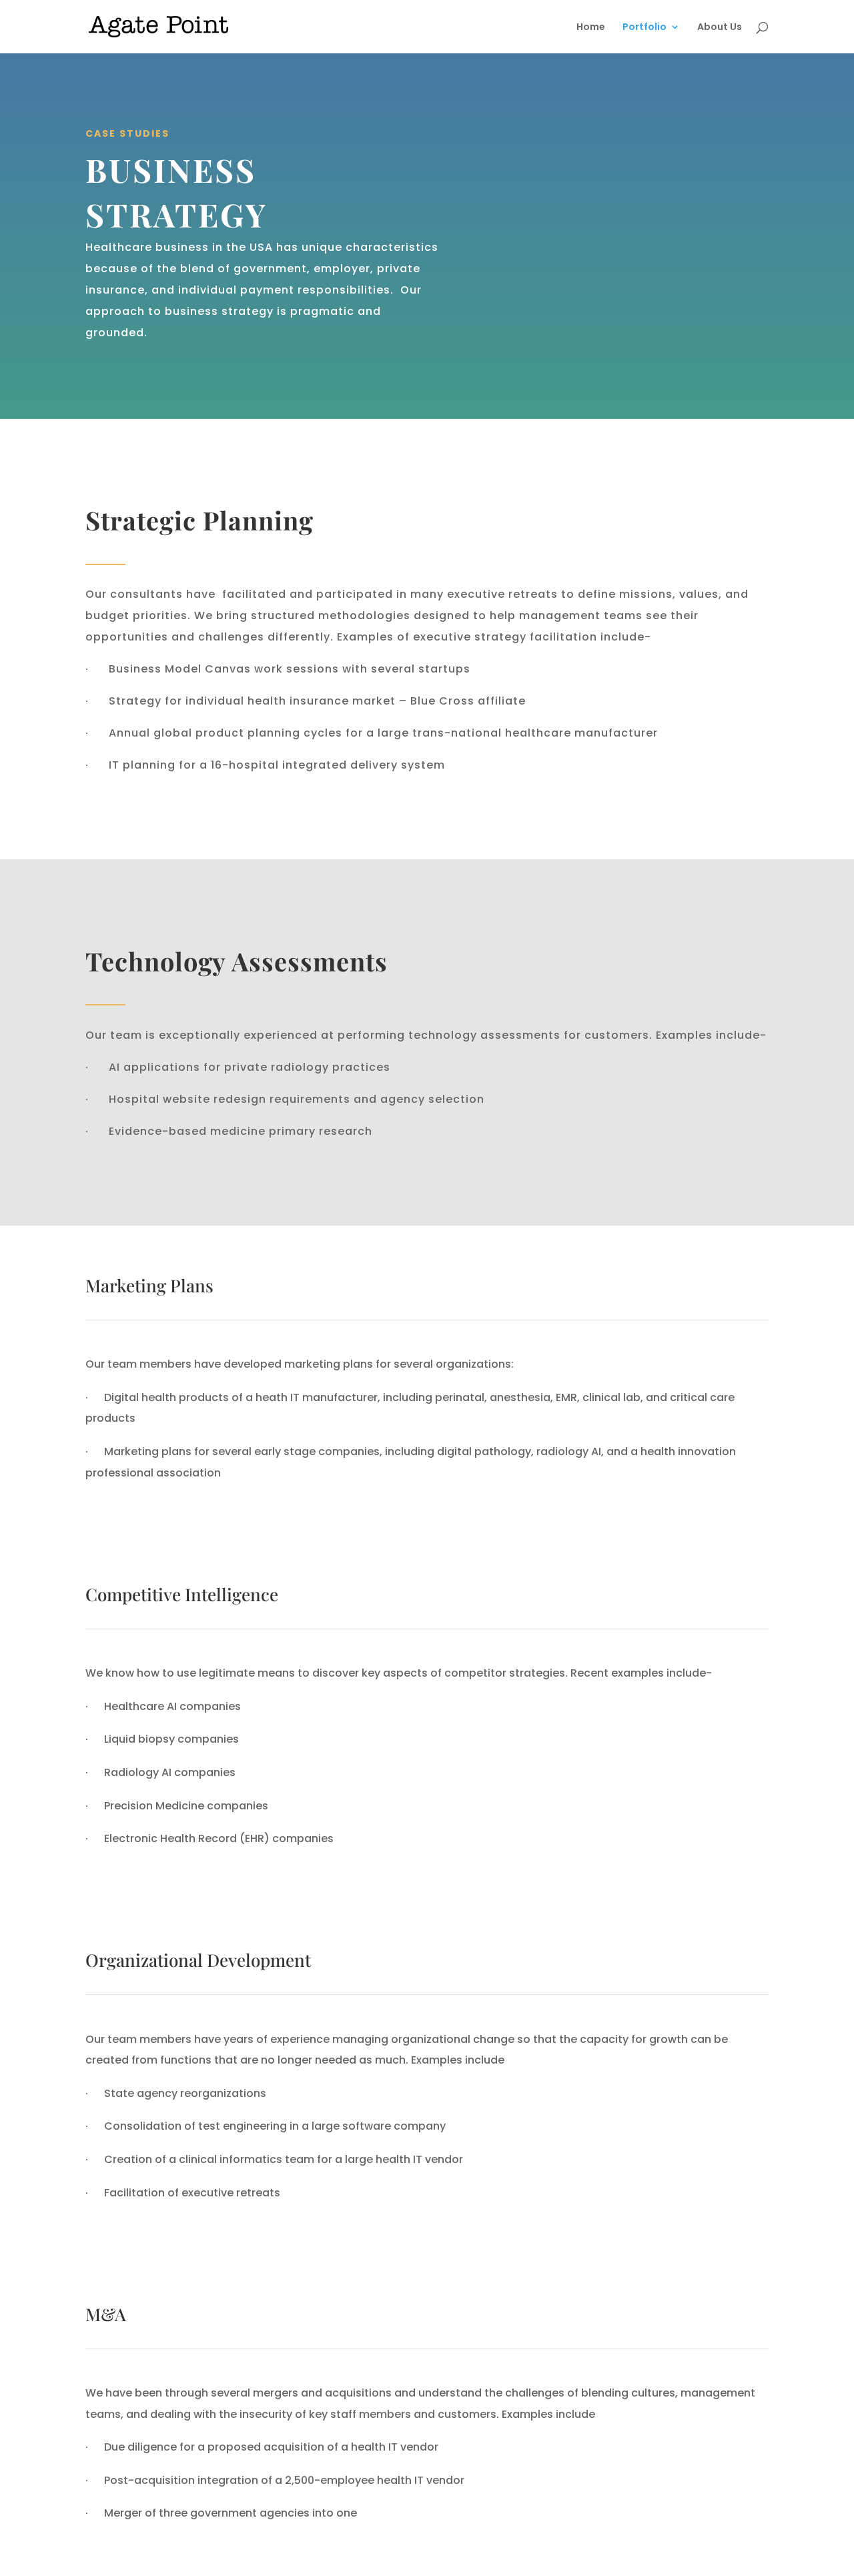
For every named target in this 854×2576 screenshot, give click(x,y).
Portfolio (645, 28)
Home (591, 28)
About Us (720, 28)
